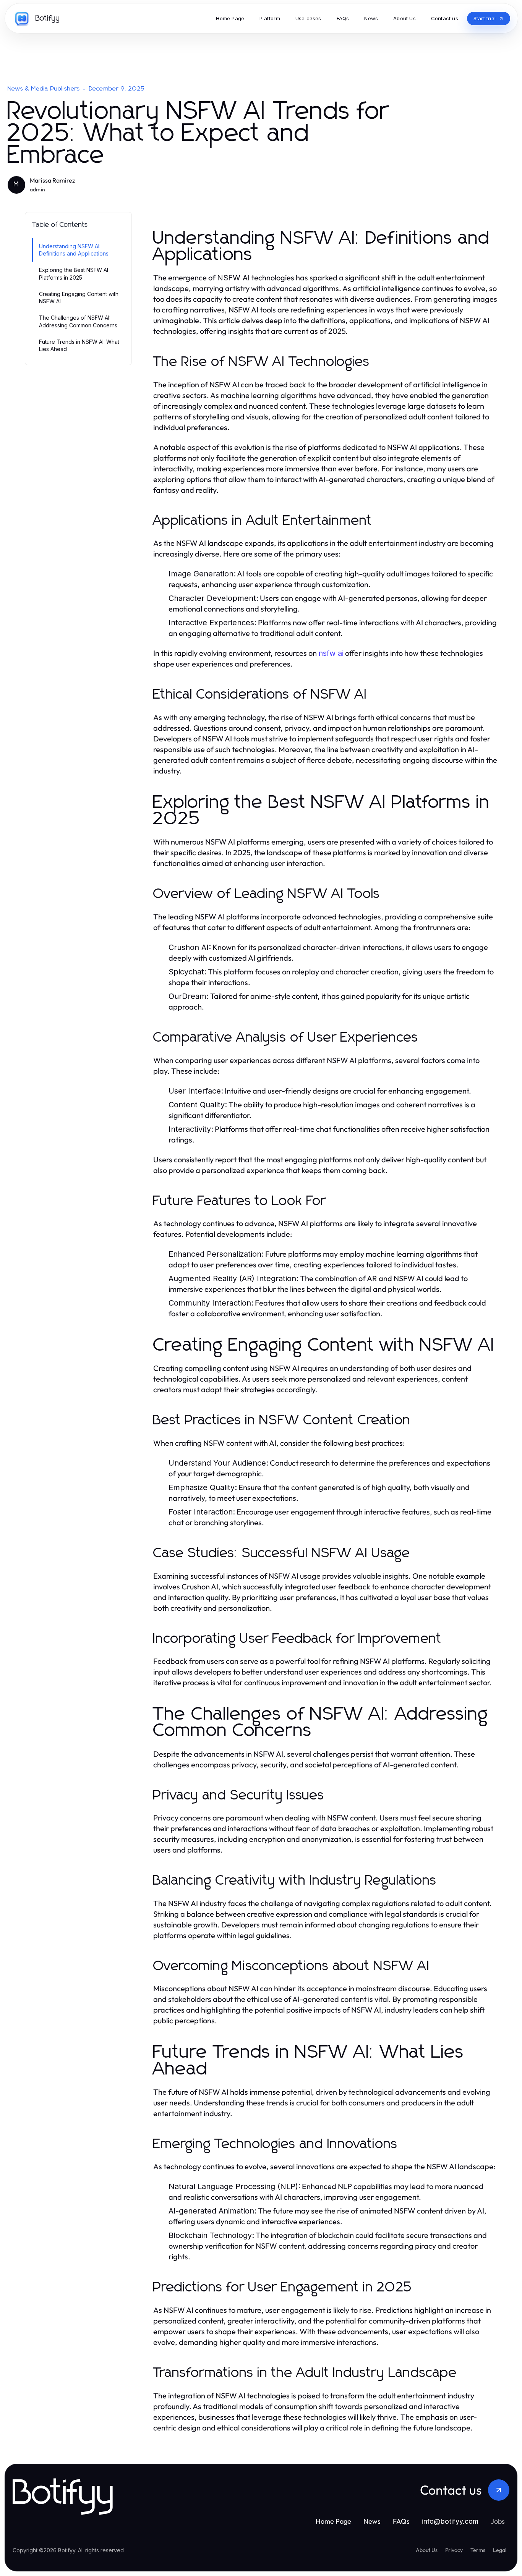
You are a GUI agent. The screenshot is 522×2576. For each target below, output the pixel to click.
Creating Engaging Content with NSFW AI (79, 298)
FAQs (401, 2521)
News (372, 2521)
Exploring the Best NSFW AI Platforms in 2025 (74, 273)
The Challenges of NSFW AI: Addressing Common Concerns (78, 321)
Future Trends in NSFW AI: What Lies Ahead (79, 345)
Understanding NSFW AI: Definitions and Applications (74, 250)
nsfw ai (331, 653)
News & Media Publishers (44, 89)
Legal (500, 2550)
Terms (478, 2550)
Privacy (454, 2550)
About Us (427, 2550)
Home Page (333, 2521)
